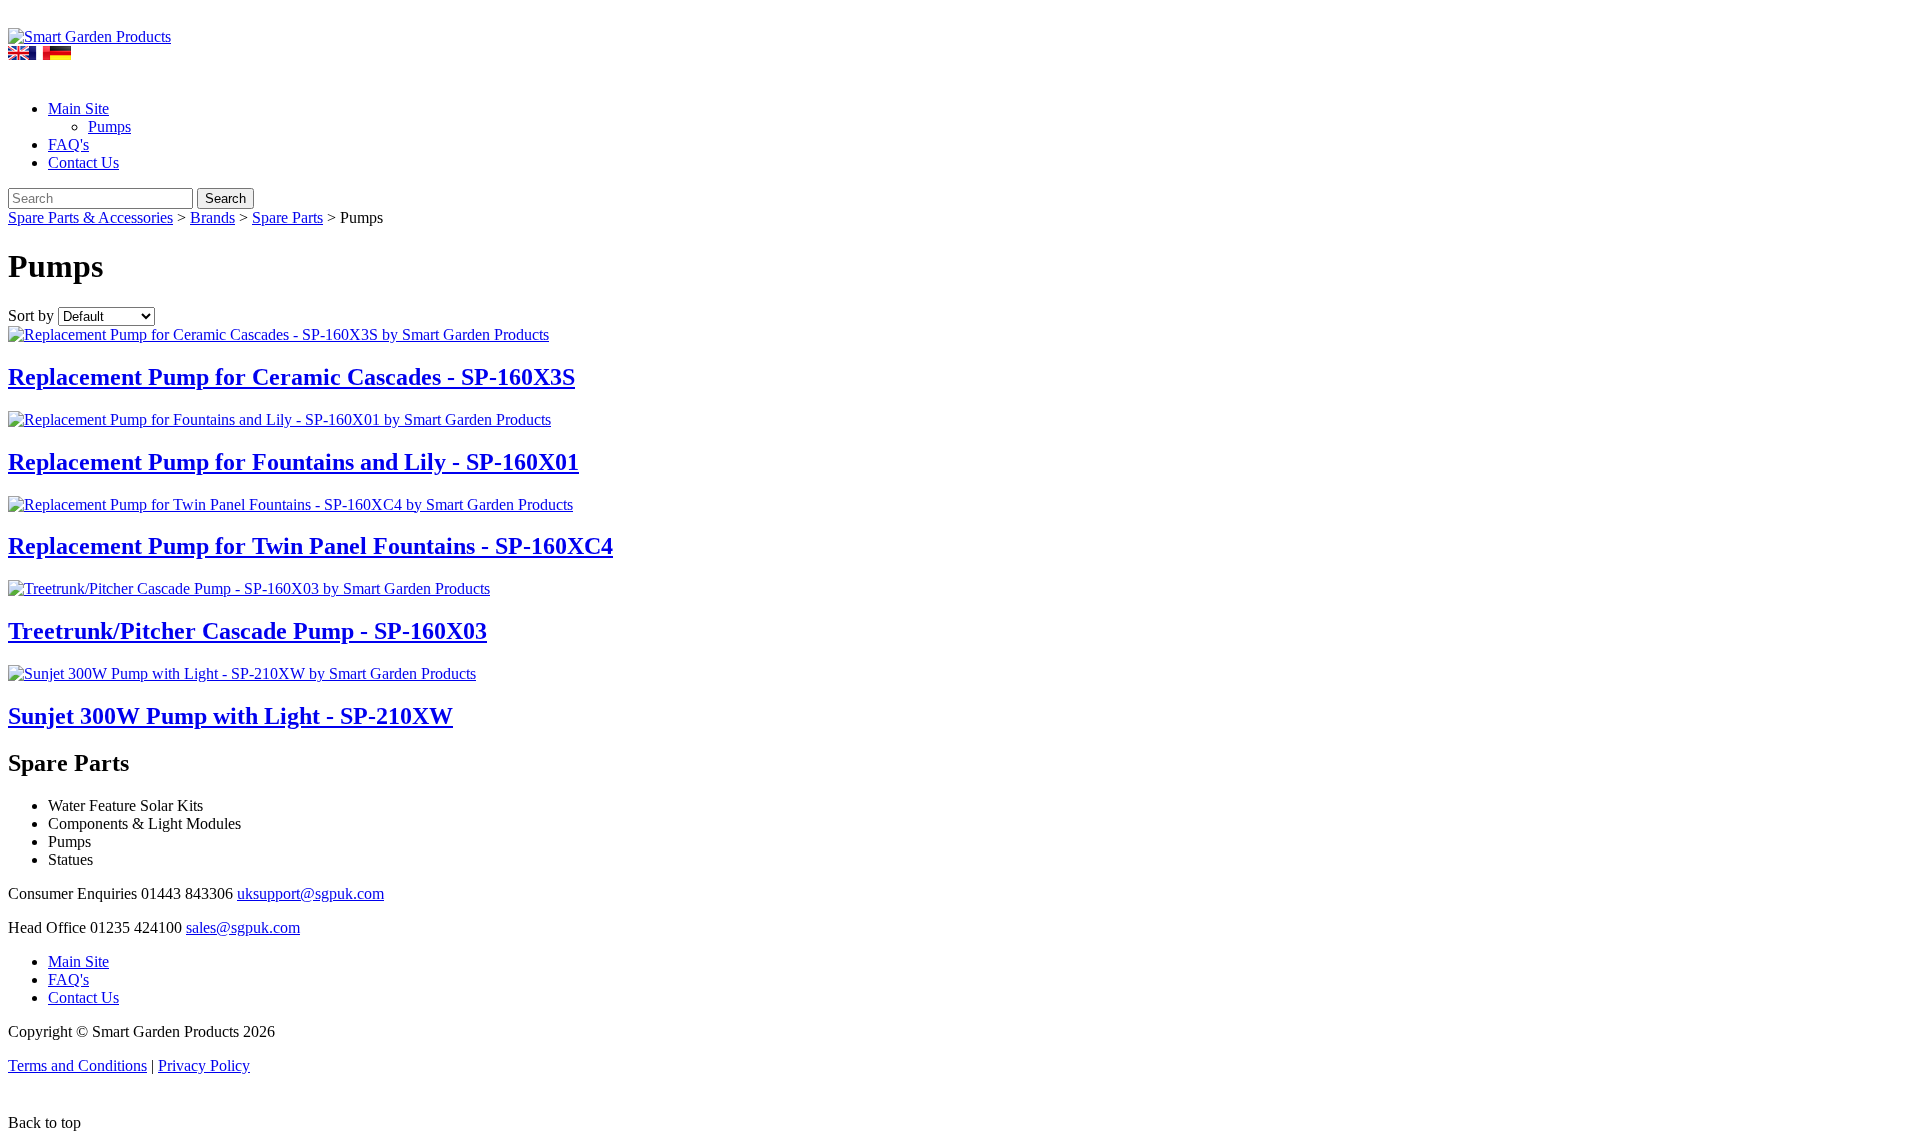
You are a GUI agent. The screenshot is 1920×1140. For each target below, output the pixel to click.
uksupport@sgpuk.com (310, 893)
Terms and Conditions (77, 1065)
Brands (212, 217)
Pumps (109, 126)
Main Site (78, 108)
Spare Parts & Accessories (90, 217)
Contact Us (83, 162)
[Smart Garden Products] (89, 36)
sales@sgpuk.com (243, 927)
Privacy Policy (204, 1065)
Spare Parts (287, 217)
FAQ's (68, 144)
